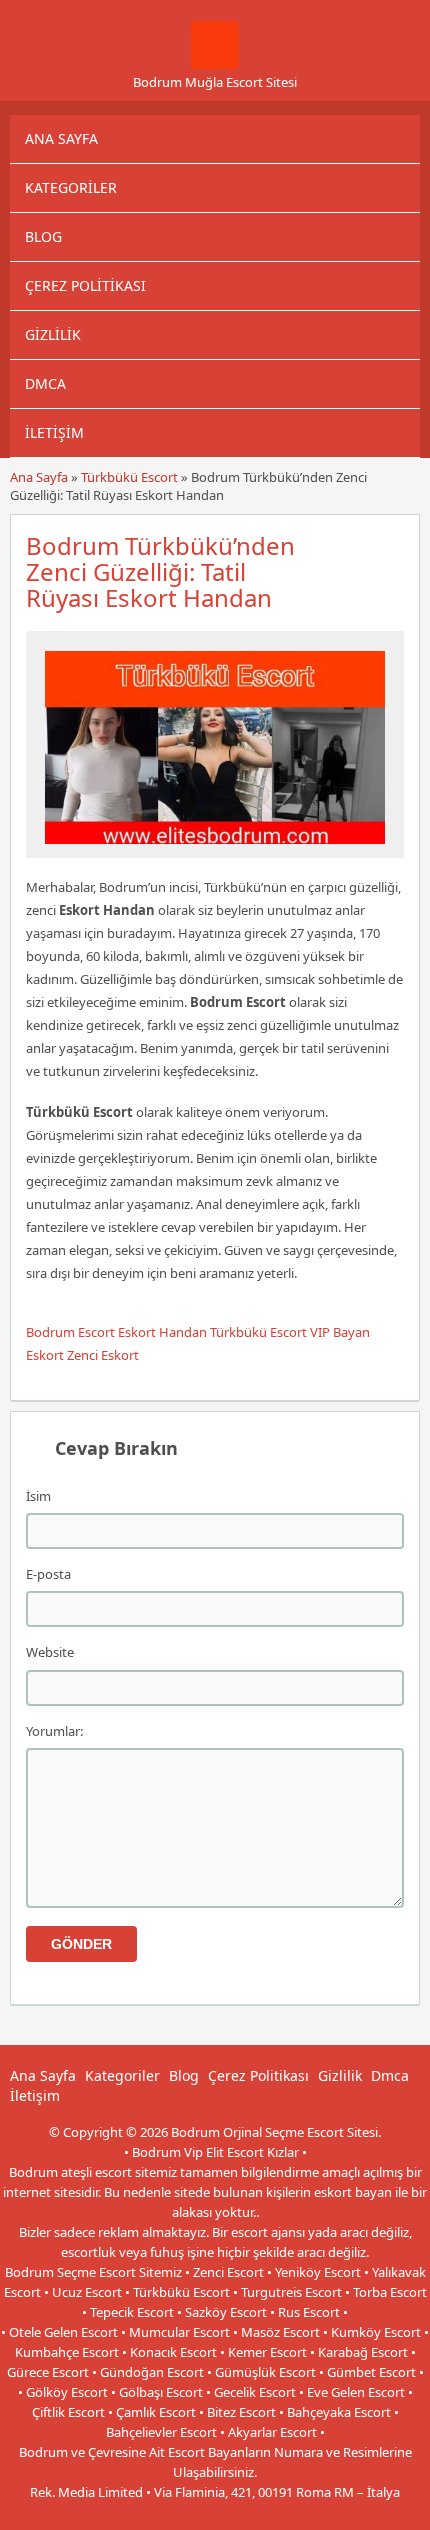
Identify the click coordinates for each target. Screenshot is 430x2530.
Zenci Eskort (103, 1355)
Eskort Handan (162, 1332)
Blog (43, 236)
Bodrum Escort (70, 1332)
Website (50, 1652)
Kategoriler (71, 187)
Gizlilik (53, 334)
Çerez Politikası (85, 285)
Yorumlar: (54, 1731)
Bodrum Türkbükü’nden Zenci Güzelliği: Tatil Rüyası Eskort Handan (160, 571)
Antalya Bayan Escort (169, 2512)
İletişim (54, 432)
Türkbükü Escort (129, 477)
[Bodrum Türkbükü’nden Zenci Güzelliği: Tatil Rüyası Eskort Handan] (215, 849)
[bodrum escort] (215, 64)
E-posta (48, 1574)
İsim (38, 1496)
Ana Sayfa (61, 138)
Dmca (45, 383)
